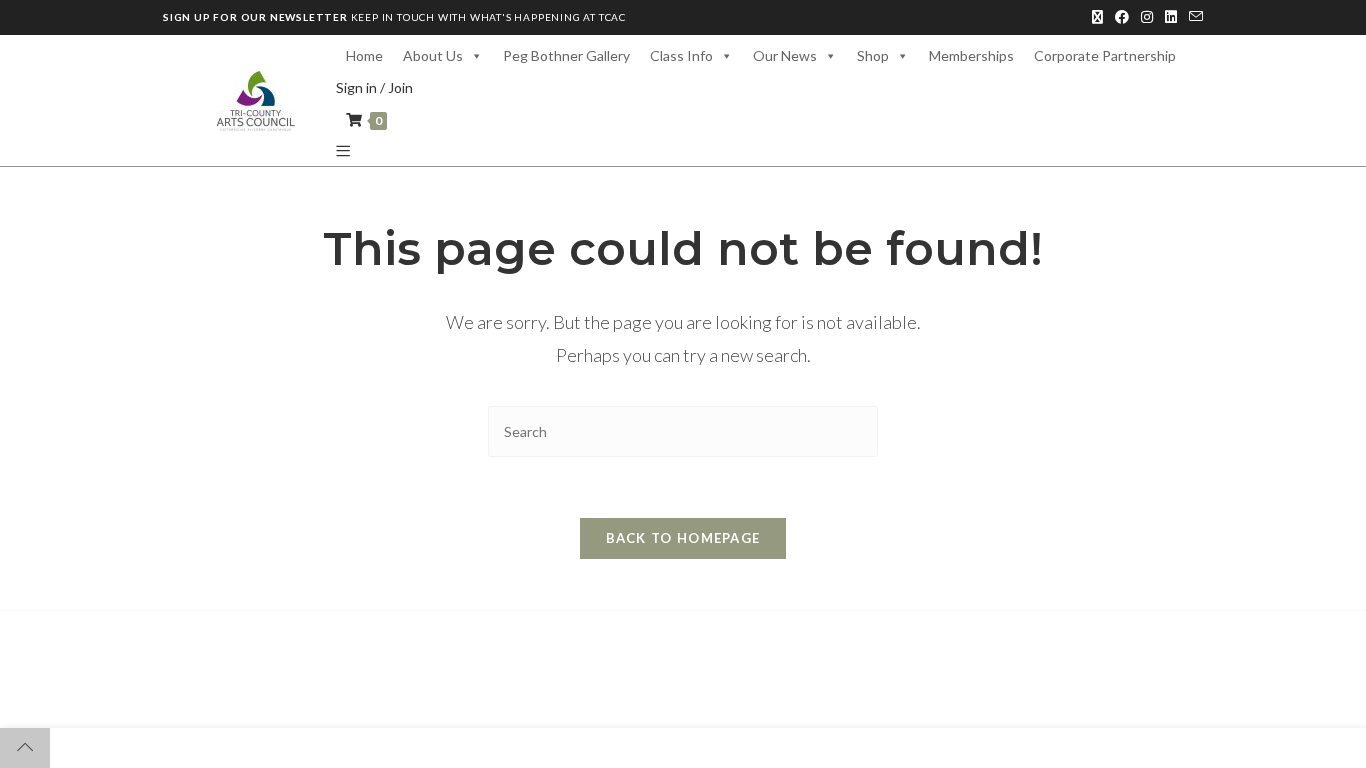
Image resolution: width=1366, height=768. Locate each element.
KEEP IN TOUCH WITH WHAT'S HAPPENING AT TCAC (394, 17)
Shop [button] (873, 55)
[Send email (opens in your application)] (1193, 17)
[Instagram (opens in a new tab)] (1147, 17)
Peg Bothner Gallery (566, 55)
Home (364, 55)
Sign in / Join (374, 87)
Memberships (971, 55)
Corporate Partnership (1105, 55)
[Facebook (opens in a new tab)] (1122, 17)
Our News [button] (785, 55)
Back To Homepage (683, 538)
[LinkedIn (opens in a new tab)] (1171, 17)
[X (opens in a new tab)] (1097, 17)
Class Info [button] (681, 55)
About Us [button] (433, 55)
